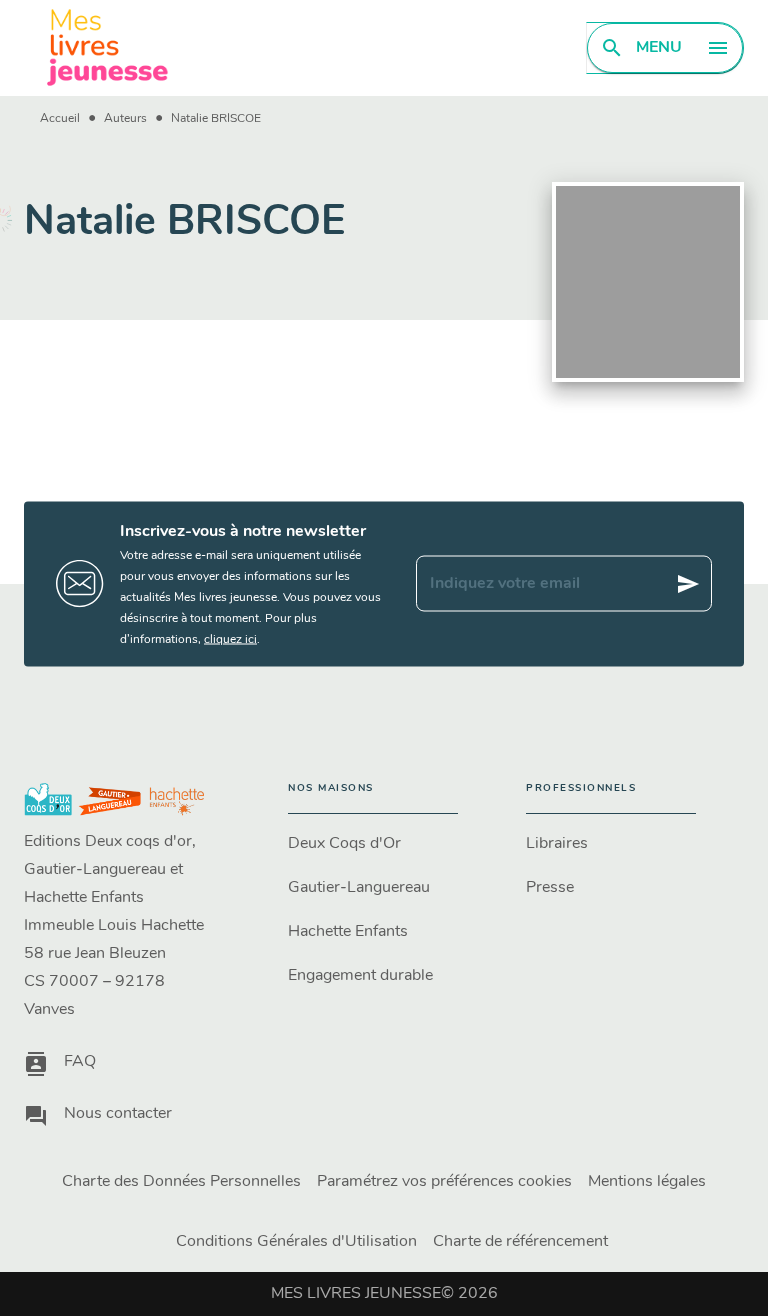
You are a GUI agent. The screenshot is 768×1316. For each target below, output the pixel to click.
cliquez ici (230, 639)
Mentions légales (647, 1182)
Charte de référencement (520, 1242)
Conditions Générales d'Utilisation (296, 1242)
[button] (373, 844)
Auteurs (125, 119)
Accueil (60, 119)
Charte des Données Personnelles (181, 1182)
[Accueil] (108, 47)
